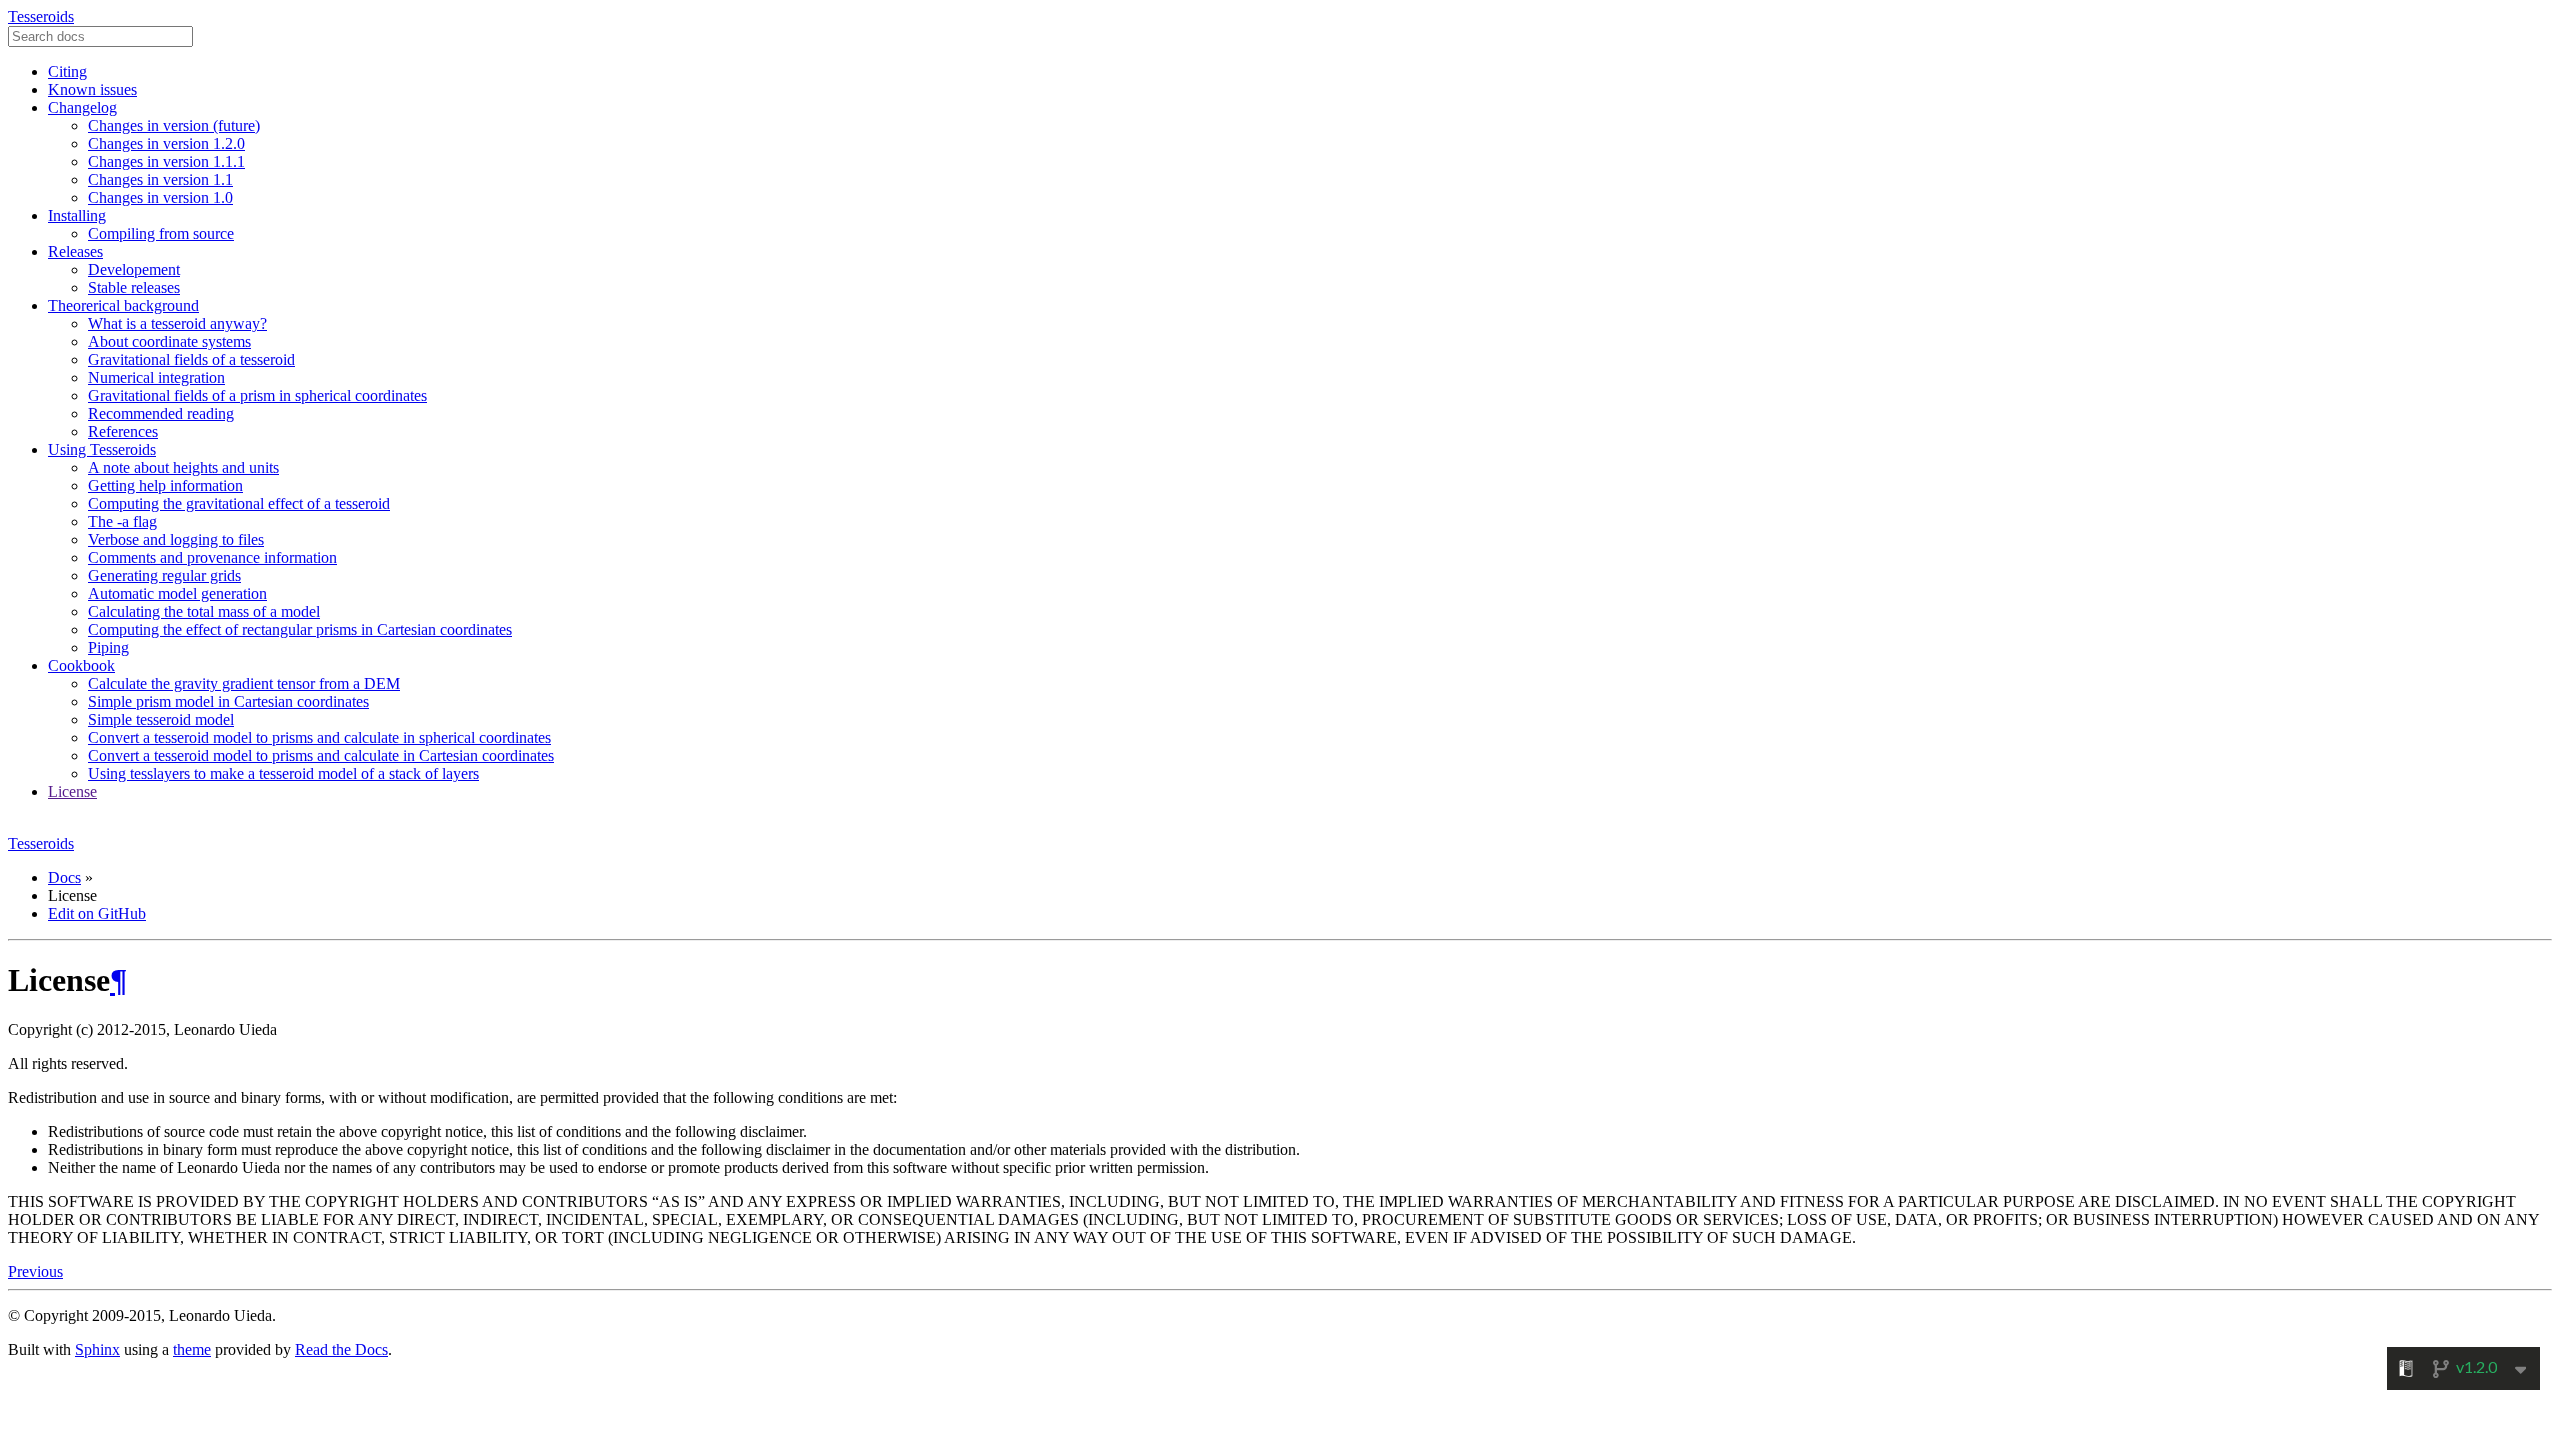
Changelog (82, 107)
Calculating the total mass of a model (204, 611)
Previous (35, 1271)
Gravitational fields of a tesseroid (191, 359)
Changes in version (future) (174, 125)
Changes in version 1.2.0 (166, 143)
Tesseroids (41, 16)
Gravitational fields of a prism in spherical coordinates (257, 395)
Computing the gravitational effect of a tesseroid (239, 503)
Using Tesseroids (102, 449)
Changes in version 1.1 (160, 179)
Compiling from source (161, 233)
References (123, 431)
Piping (108, 647)
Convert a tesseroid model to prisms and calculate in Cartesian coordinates (321, 755)
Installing (77, 215)
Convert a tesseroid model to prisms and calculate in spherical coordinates (319, 737)
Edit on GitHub (97, 913)
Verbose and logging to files (176, 539)
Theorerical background (123, 305)
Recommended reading (161, 413)
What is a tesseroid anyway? (177, 323)
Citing (67, 71)
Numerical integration (156, 377)
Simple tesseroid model (161, 719)
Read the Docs (341, 1349)
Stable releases (134, 287)
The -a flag (122, 521)
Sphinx (97, 1349)
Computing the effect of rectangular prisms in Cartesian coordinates (300, 629)
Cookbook (81, 665)
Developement (134, 269)
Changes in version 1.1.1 (166, 161)
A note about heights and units (183, 467)
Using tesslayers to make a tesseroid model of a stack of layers (283, 773)
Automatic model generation (177, 593)
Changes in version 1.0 (160, 197)
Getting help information (165, 485)
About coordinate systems (169, 341)
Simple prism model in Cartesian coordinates (228, 701)
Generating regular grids (164, 575)
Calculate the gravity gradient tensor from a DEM (244, 683)
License (72, 791)
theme (192, 1349)
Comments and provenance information (212, 557)
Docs (64, 877)
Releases (75, 251)
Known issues (92, 89)
